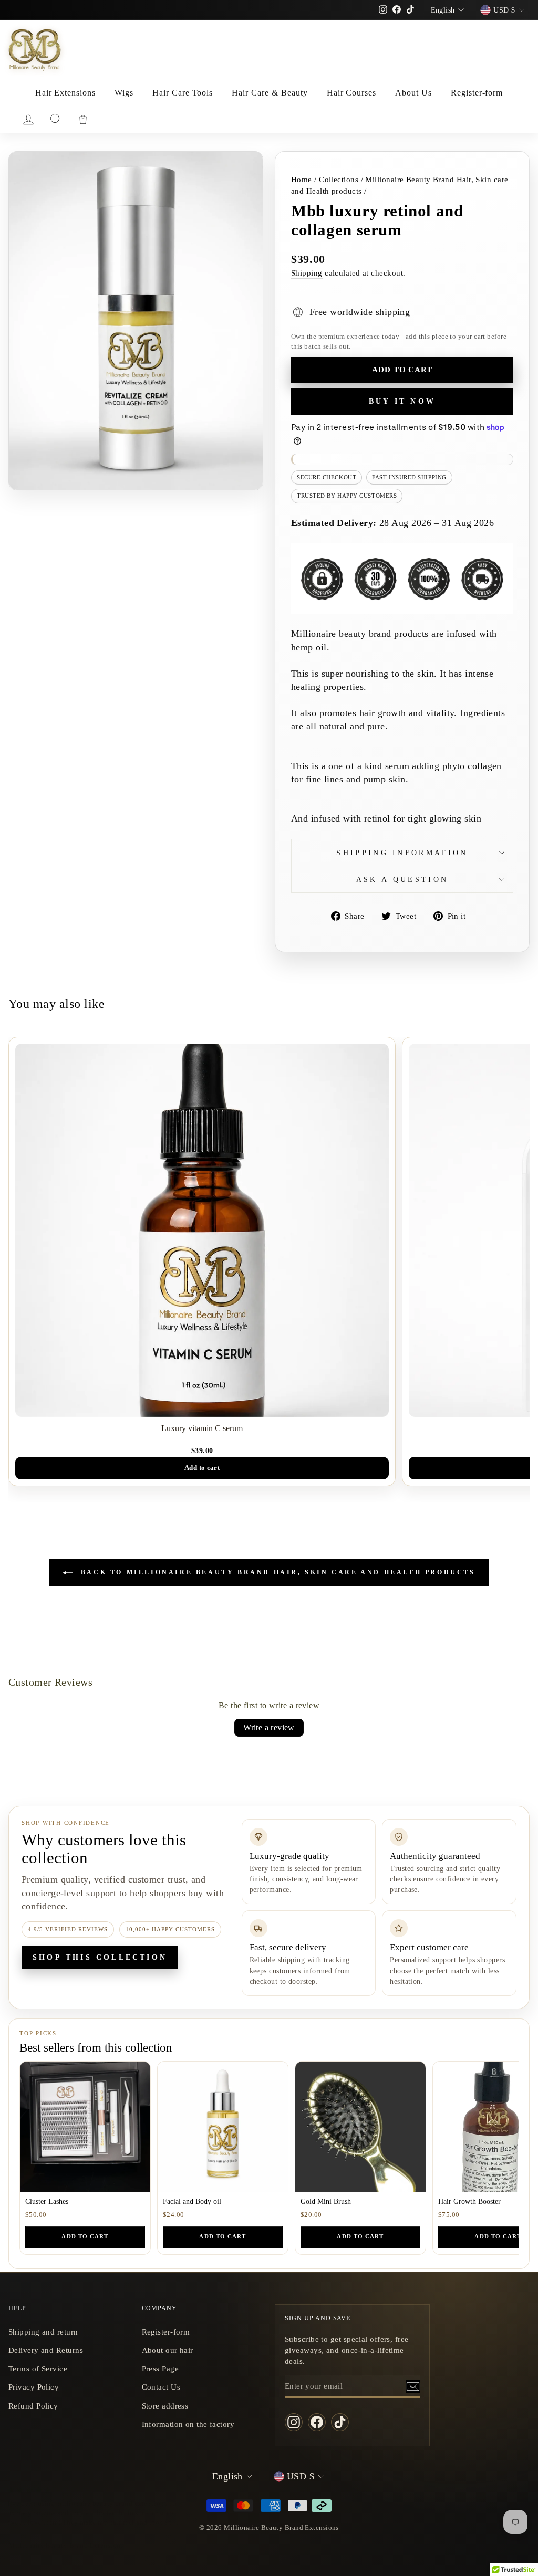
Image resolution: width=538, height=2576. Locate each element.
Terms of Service (38, 2368)
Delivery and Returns (46, 2350)
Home (302, 179)
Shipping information (402, 853)
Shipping (307, 273)
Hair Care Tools (183, 93)
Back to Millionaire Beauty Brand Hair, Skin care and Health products (276, 1572)
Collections (339, 179)
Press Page (161, 2368)
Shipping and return (43, 2332)
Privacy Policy (34, 2387)
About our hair (168, 2350)
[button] (210, 2478)
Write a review (269, 1727)
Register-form (477, 93)
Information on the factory (188, 2424)
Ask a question (402, 879)
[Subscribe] (413, 2386)
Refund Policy (33, 2406)
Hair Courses (352, 93)
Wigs (124, 93)
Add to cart (85, 2236)
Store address (165, 2406)
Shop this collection (100, 1957)
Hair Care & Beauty (270, 93)
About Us (413, 93)
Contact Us (161, 2387)
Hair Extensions (65, 93)
